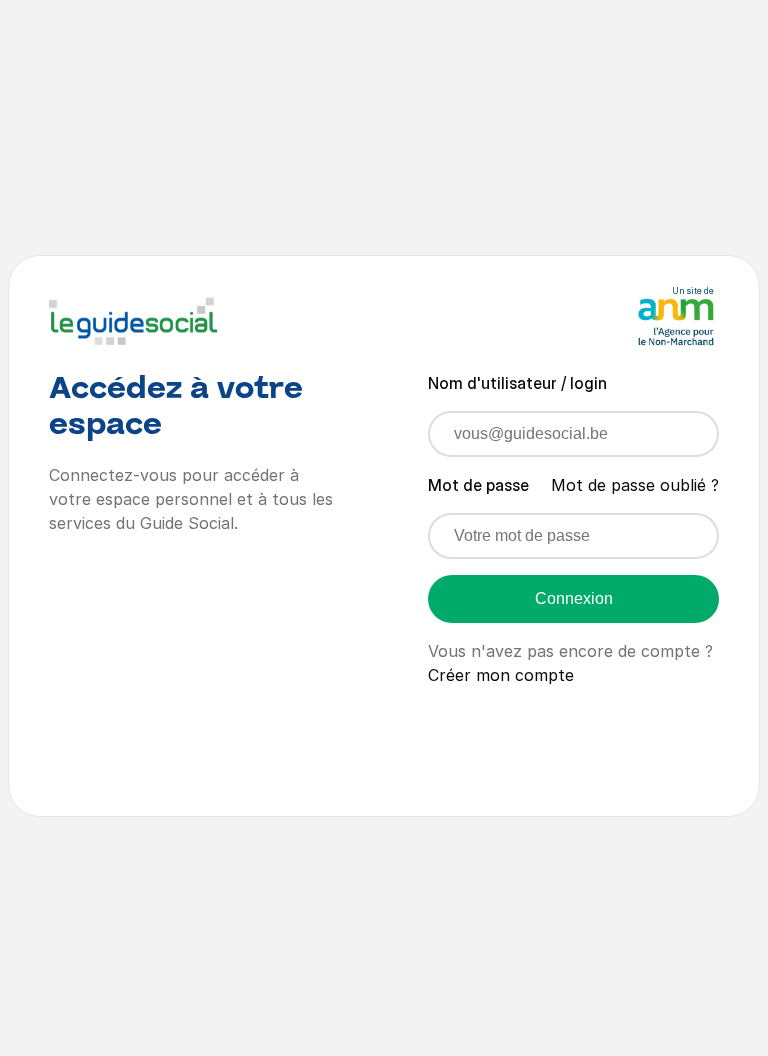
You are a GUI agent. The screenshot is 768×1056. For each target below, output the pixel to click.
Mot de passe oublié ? (635, 485)
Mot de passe (478, 485)
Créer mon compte (501, 675)
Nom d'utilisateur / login (517, 383)
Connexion (574, 598)
